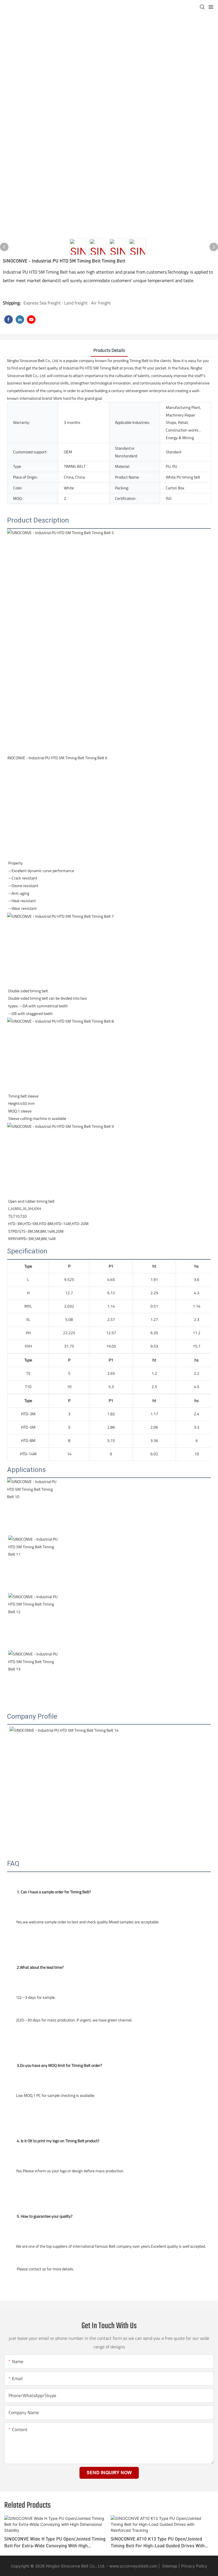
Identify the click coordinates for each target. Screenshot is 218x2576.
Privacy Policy (194, 2566)
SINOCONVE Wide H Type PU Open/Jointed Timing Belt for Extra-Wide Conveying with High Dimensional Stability (55, 2543)
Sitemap (169, 2566)
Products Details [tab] (109, 350)
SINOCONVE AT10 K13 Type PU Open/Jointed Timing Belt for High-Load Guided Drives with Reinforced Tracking (158, 2543)
